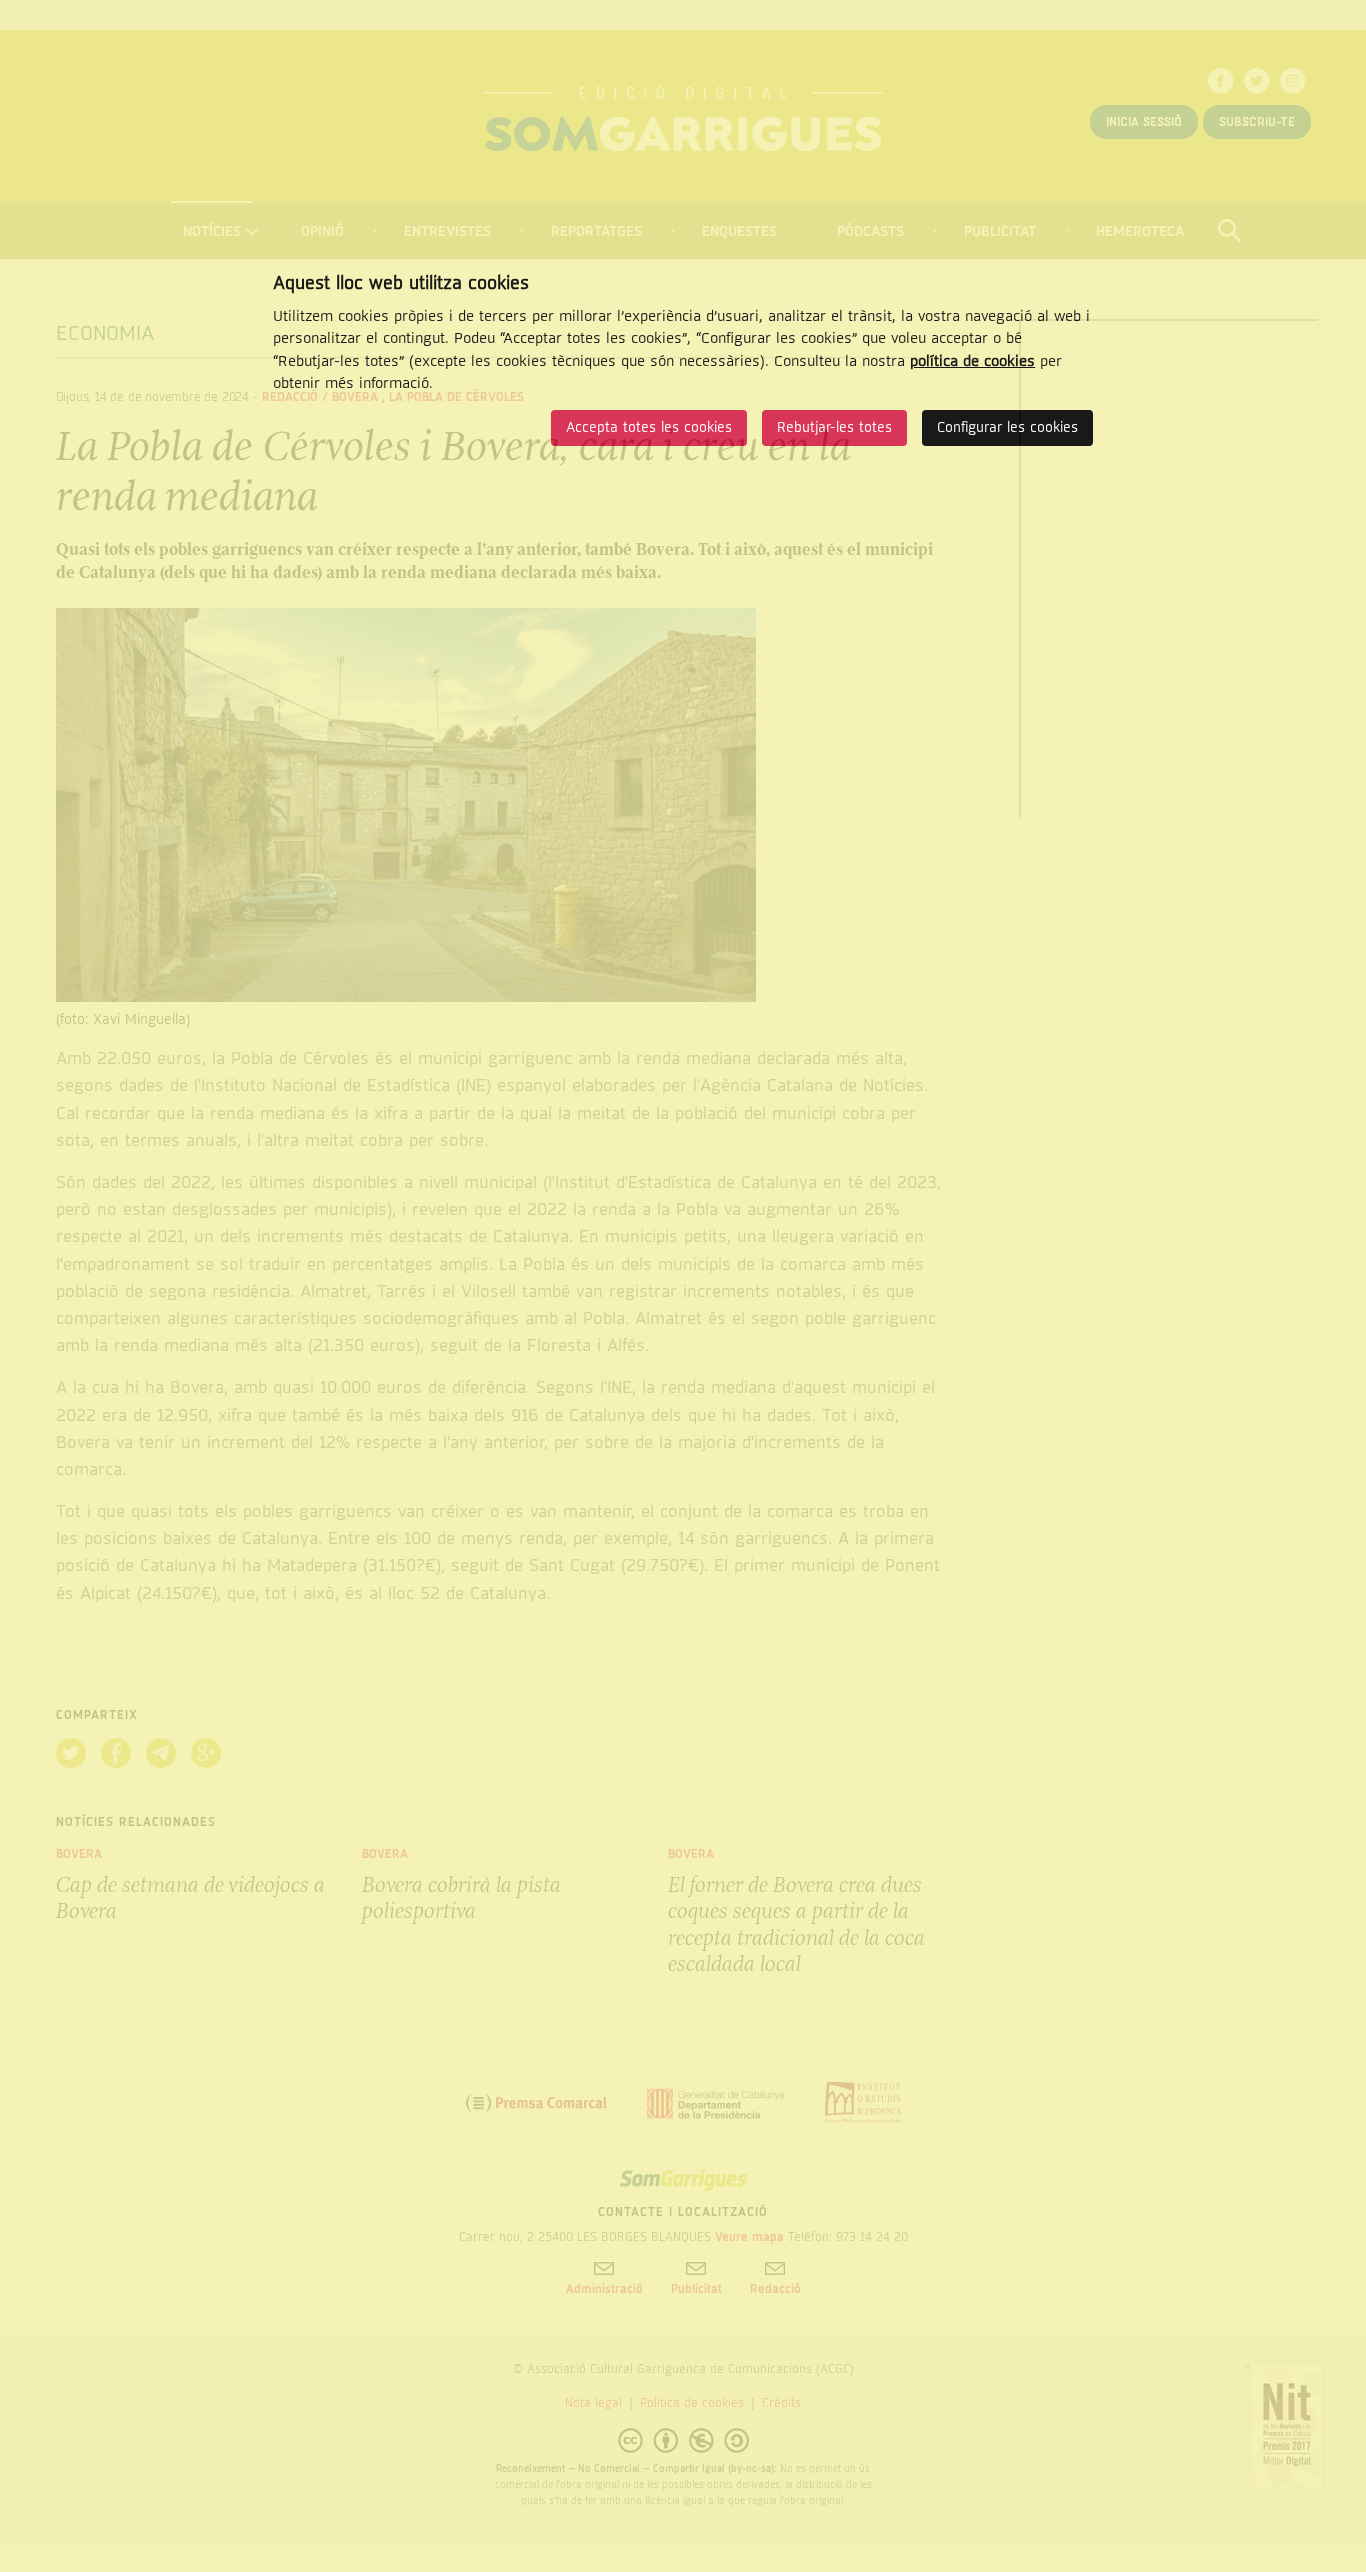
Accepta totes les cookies (649, 427)
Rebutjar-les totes (834, 427)
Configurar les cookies (1007, 427)
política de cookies (972, 361)
